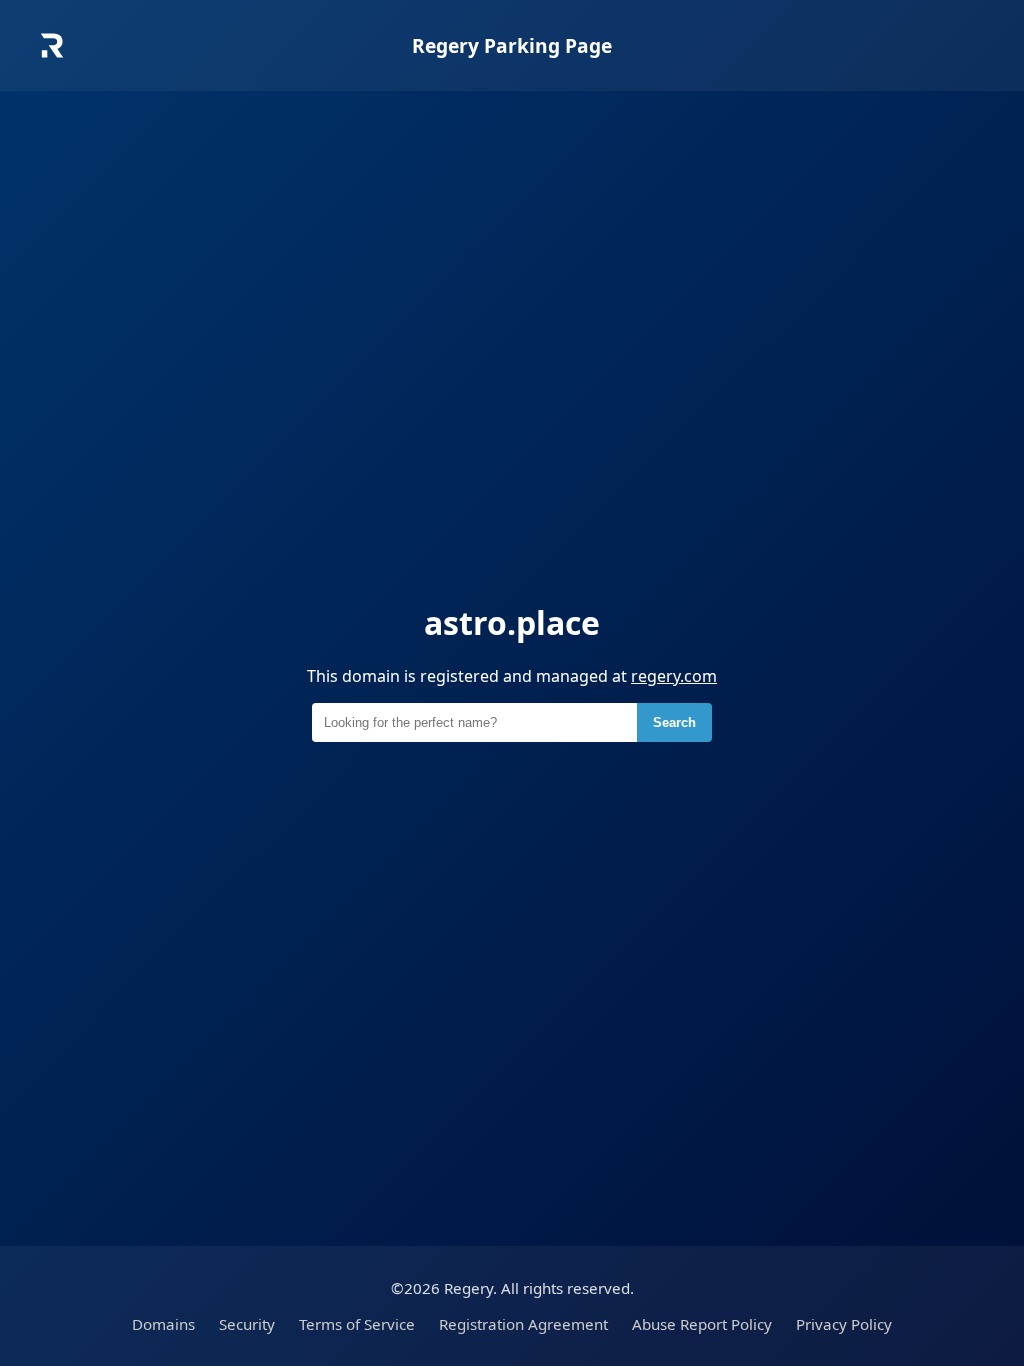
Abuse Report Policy (702, 1324)
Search (674, 722)
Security (247, 1324)
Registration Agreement (523, 1324)
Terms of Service (357, 1324)
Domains (163, 1324)
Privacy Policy (844, 1324)
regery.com (674, 676)
